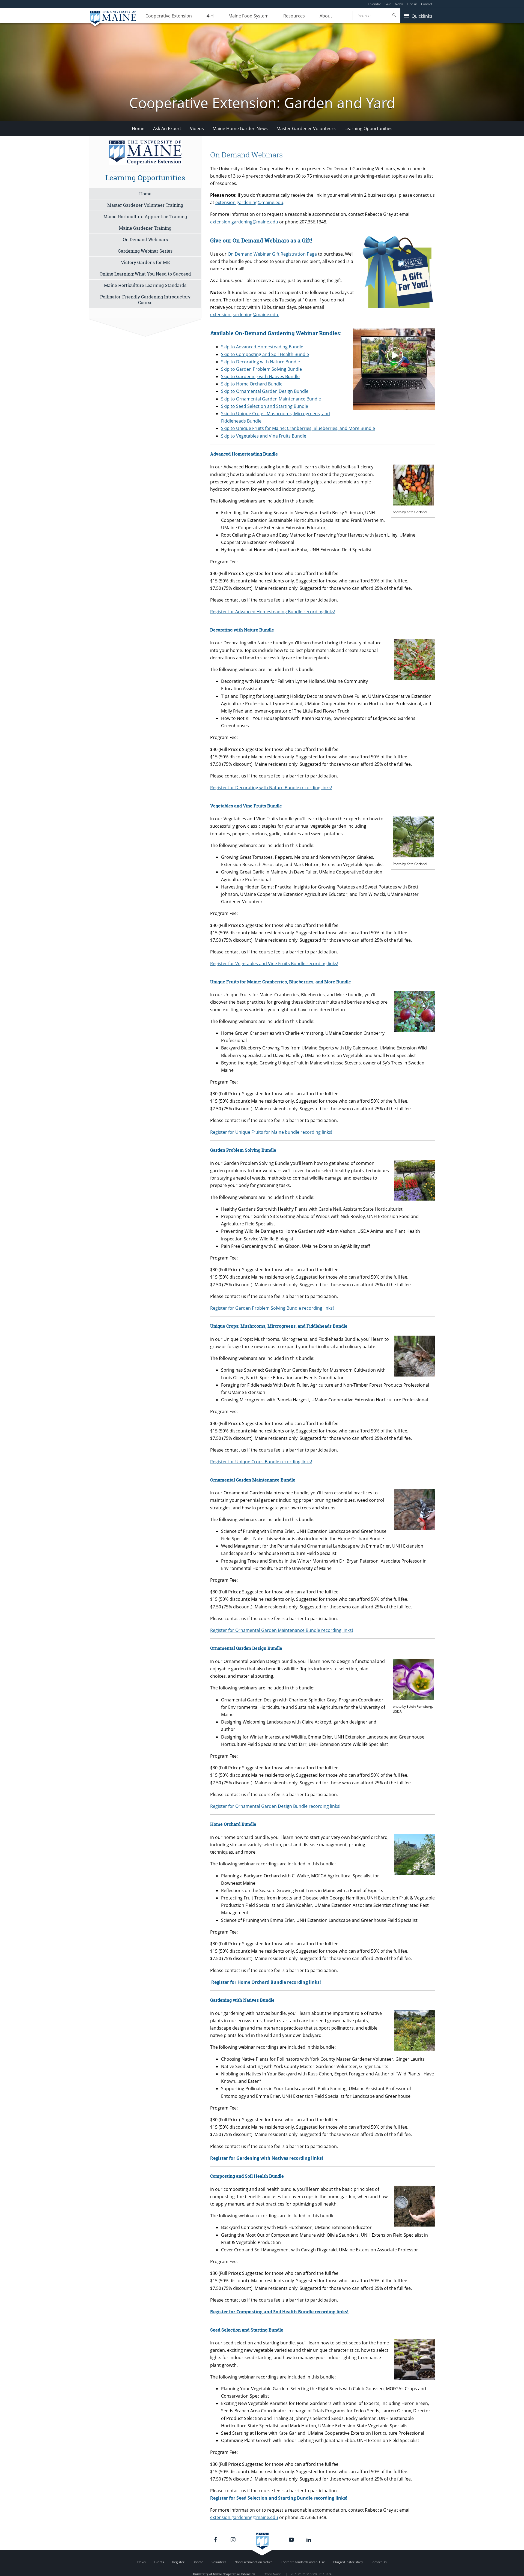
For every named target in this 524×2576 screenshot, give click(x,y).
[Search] (395, 15)
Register (178, 2562)
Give (388, 4)
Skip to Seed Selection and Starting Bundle (265, 406)
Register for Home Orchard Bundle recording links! (266, 1982)
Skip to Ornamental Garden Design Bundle (265, 391)
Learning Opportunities (368, 128)
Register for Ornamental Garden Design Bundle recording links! (275, 1806)
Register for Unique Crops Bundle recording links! (261, 1462)
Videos (197, 128)
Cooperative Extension (169, 16)
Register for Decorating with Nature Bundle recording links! (271, 788)
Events (159, 2562)
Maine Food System (248, 16)
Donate (198, 2562)
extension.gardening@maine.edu (249, 202)
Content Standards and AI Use (303, 2562)
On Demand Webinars (145, 239)
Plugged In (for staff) (348, 2562)
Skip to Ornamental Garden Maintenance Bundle (271, 399)
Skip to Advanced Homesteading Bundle (262, 347)
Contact (427, 4)
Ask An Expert (167, 128)
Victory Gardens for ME (145, 262)
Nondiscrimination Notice (254, 2562)
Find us (412, 4)
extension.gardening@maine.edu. (245, 315)
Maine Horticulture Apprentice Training (145, 216)
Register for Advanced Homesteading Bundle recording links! (273, 612)
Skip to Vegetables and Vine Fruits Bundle (264, 436)
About (326, 16)
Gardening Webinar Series (145, 251)
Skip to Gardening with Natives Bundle (260, 376)
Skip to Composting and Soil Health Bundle (265, 354)
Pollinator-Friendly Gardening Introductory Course (145, 300)
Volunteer (219, 2562)
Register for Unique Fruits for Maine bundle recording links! (271, 1132)
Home (138, 128)
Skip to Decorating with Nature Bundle (260, 362)
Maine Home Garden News (240, 128)
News (399, 4)
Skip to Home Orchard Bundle (252, 384)
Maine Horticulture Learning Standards (145, 285)
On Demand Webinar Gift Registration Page (272, 254)
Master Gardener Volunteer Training (145, 205)
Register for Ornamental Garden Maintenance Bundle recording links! (282, 1630)
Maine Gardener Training (145, 228)
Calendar (374, 4)
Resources (294, 16)
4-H (210, 16)
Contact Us (379, 2562)
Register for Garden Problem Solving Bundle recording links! (272, 1308)
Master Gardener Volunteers (306, 128)
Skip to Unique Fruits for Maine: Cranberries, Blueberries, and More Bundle (298, 428)
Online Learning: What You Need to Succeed (145, 274)
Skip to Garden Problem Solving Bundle (261, 369)
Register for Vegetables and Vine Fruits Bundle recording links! (274, 964)
